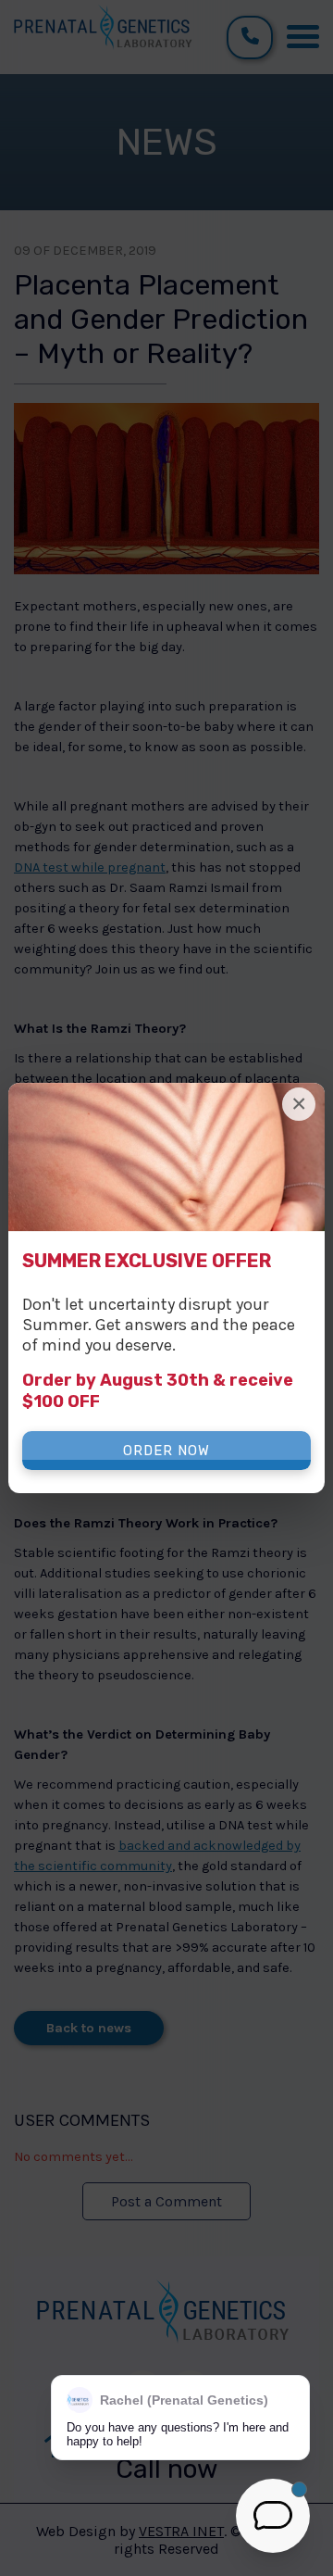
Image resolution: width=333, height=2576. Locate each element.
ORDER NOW (166, 1451)
